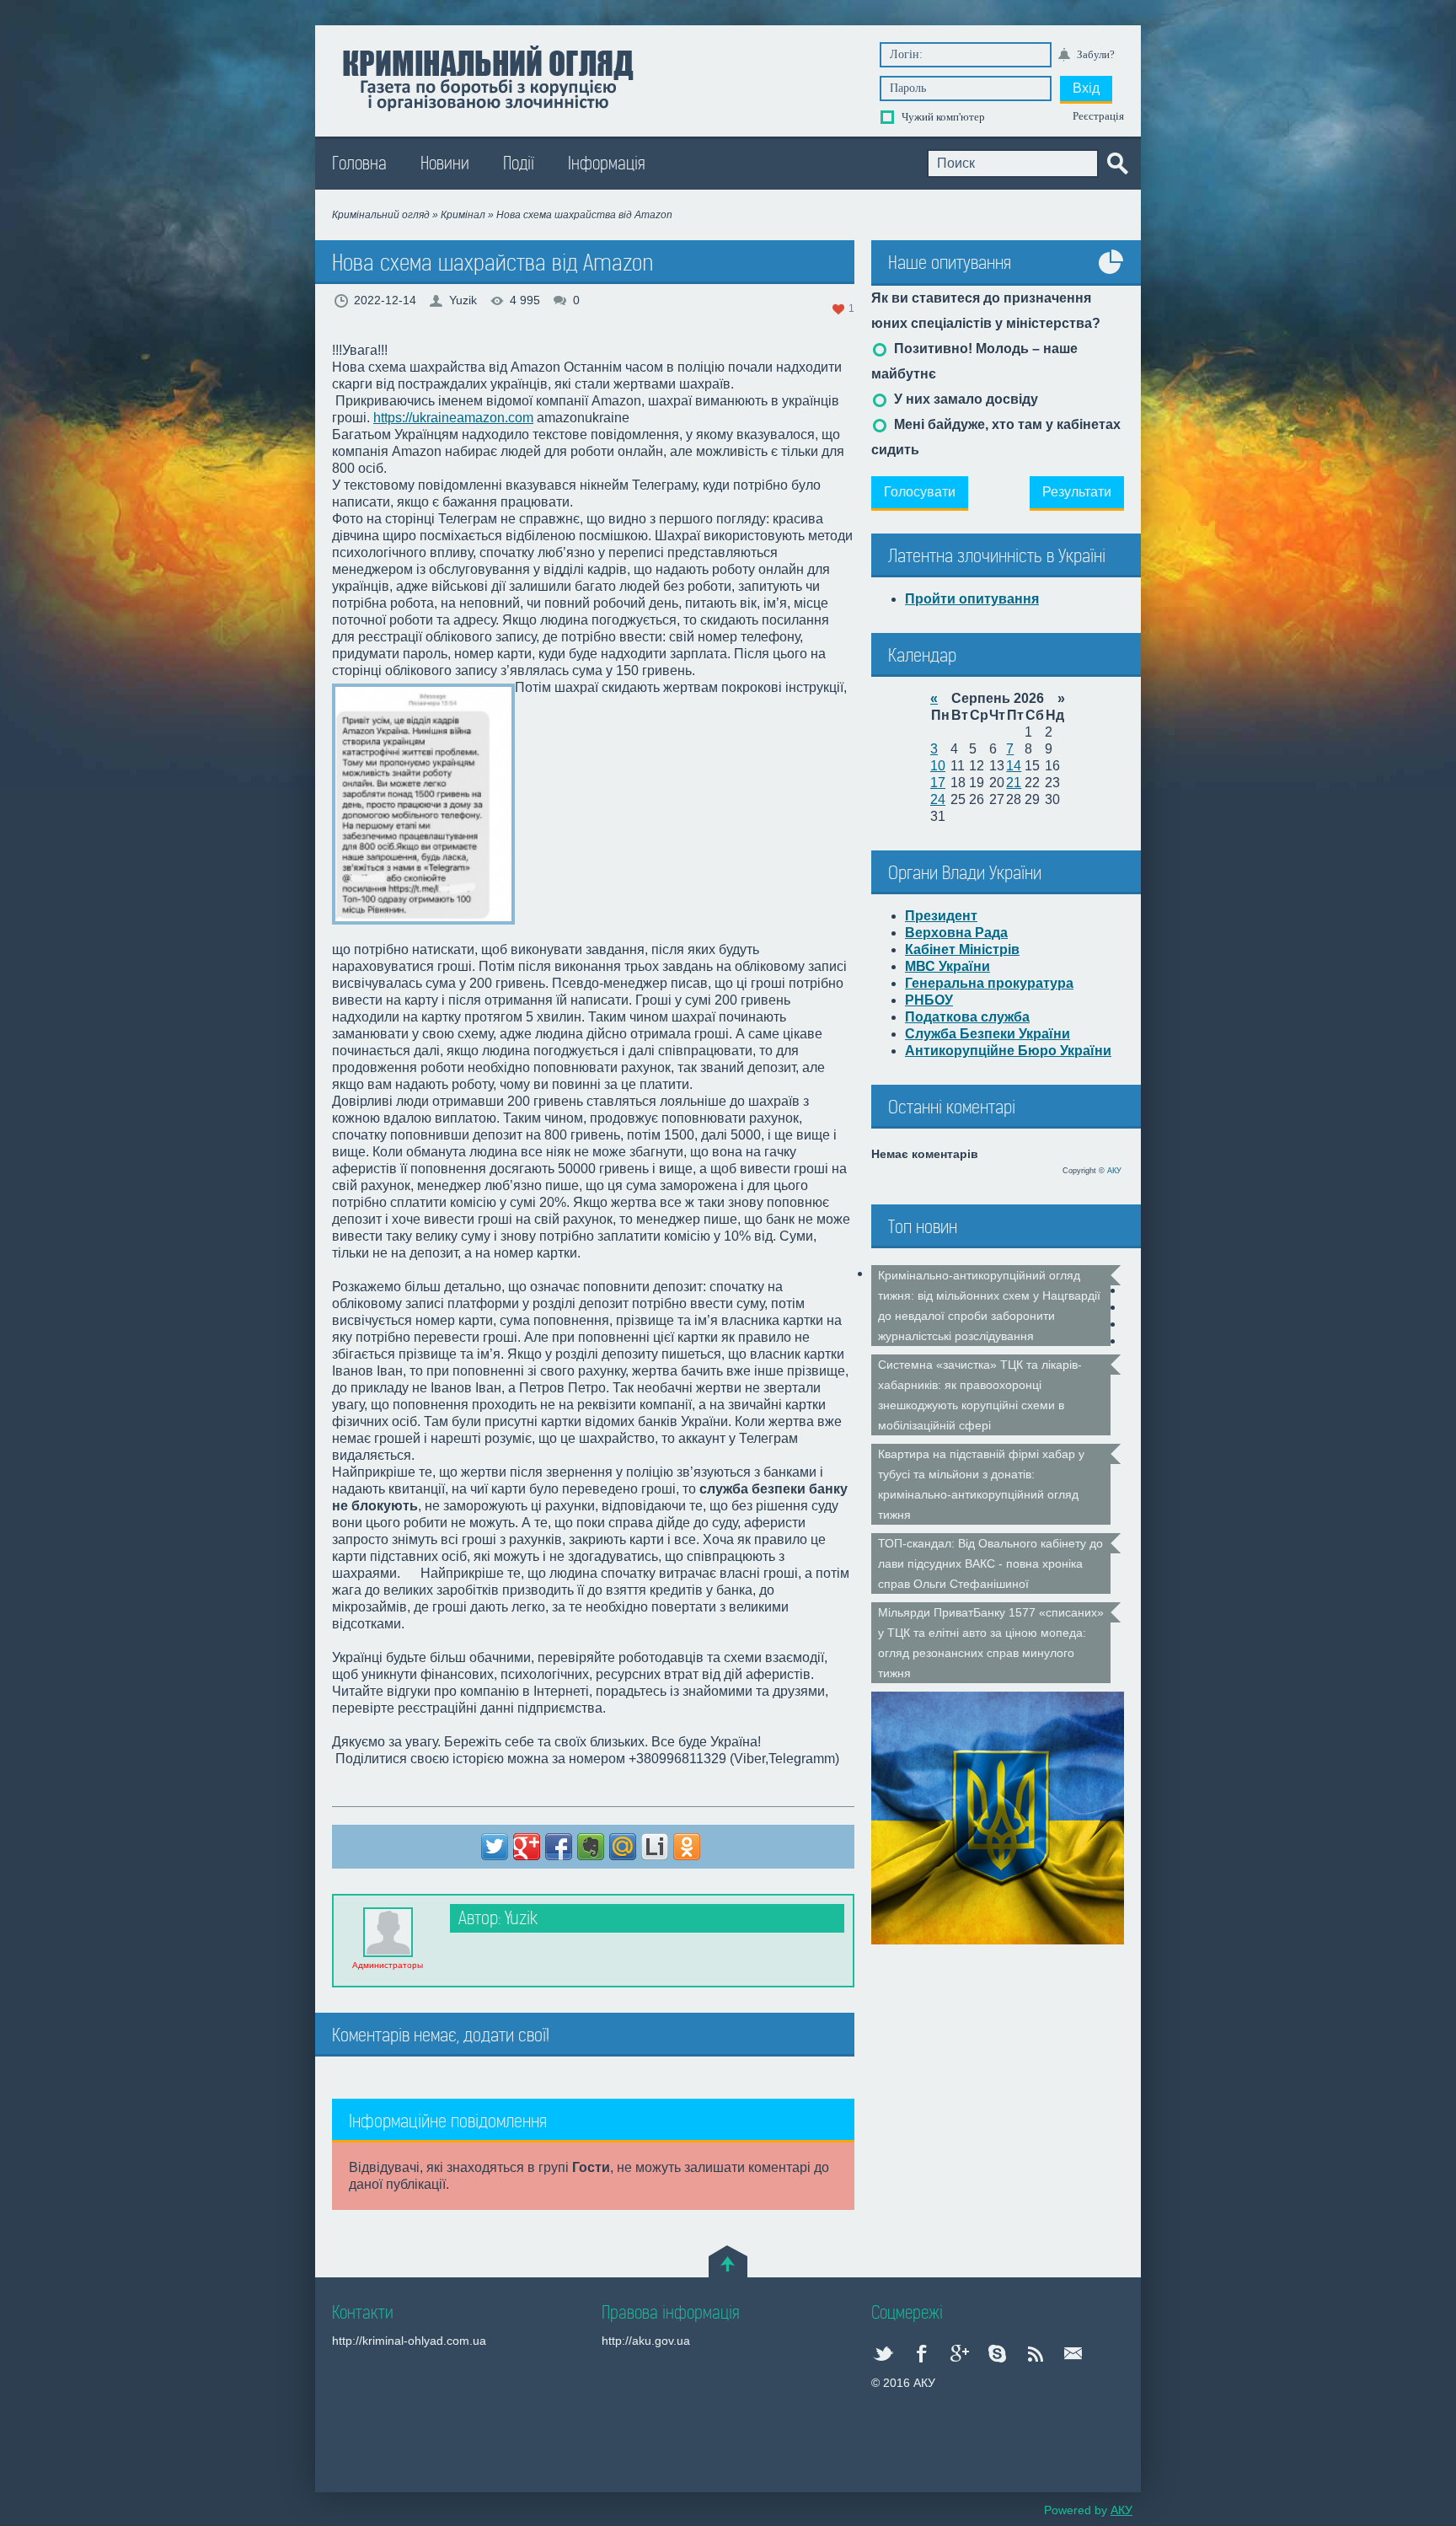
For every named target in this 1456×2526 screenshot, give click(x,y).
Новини (445, 164)
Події (519, 164)
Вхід (1086, 88)
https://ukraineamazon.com (453, 418)
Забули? (1096, 54)
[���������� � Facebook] (559, 1847)
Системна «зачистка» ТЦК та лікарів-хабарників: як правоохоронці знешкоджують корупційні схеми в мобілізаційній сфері (980, 1395)
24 (938, 799)
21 (1014, 783)
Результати (1077, 492)
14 (1014, 766)
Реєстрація (1098, 116)
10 (938, 766)
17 (938, 783)
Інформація (607, 164)
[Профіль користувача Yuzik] (388, 1932)
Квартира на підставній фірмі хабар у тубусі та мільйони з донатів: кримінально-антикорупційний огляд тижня (981, 1484)
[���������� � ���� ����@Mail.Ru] (623, 1847)
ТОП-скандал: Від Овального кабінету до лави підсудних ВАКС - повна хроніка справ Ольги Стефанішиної (990, 1563)
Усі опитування (1111, 274)
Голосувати (920, 492)
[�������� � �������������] (687, 1847)
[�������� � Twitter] (495, 1847)
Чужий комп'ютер (942, 117)
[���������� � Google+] (527, 1847)
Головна (359, 164)
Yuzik (463, 300)
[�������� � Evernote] (591, 1847)
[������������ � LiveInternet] (655, 1847)
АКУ (1114, 1171)
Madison (487, 77)
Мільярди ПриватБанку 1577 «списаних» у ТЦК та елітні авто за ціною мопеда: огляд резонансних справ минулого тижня (991, 1643)
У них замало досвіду (964, 399)
